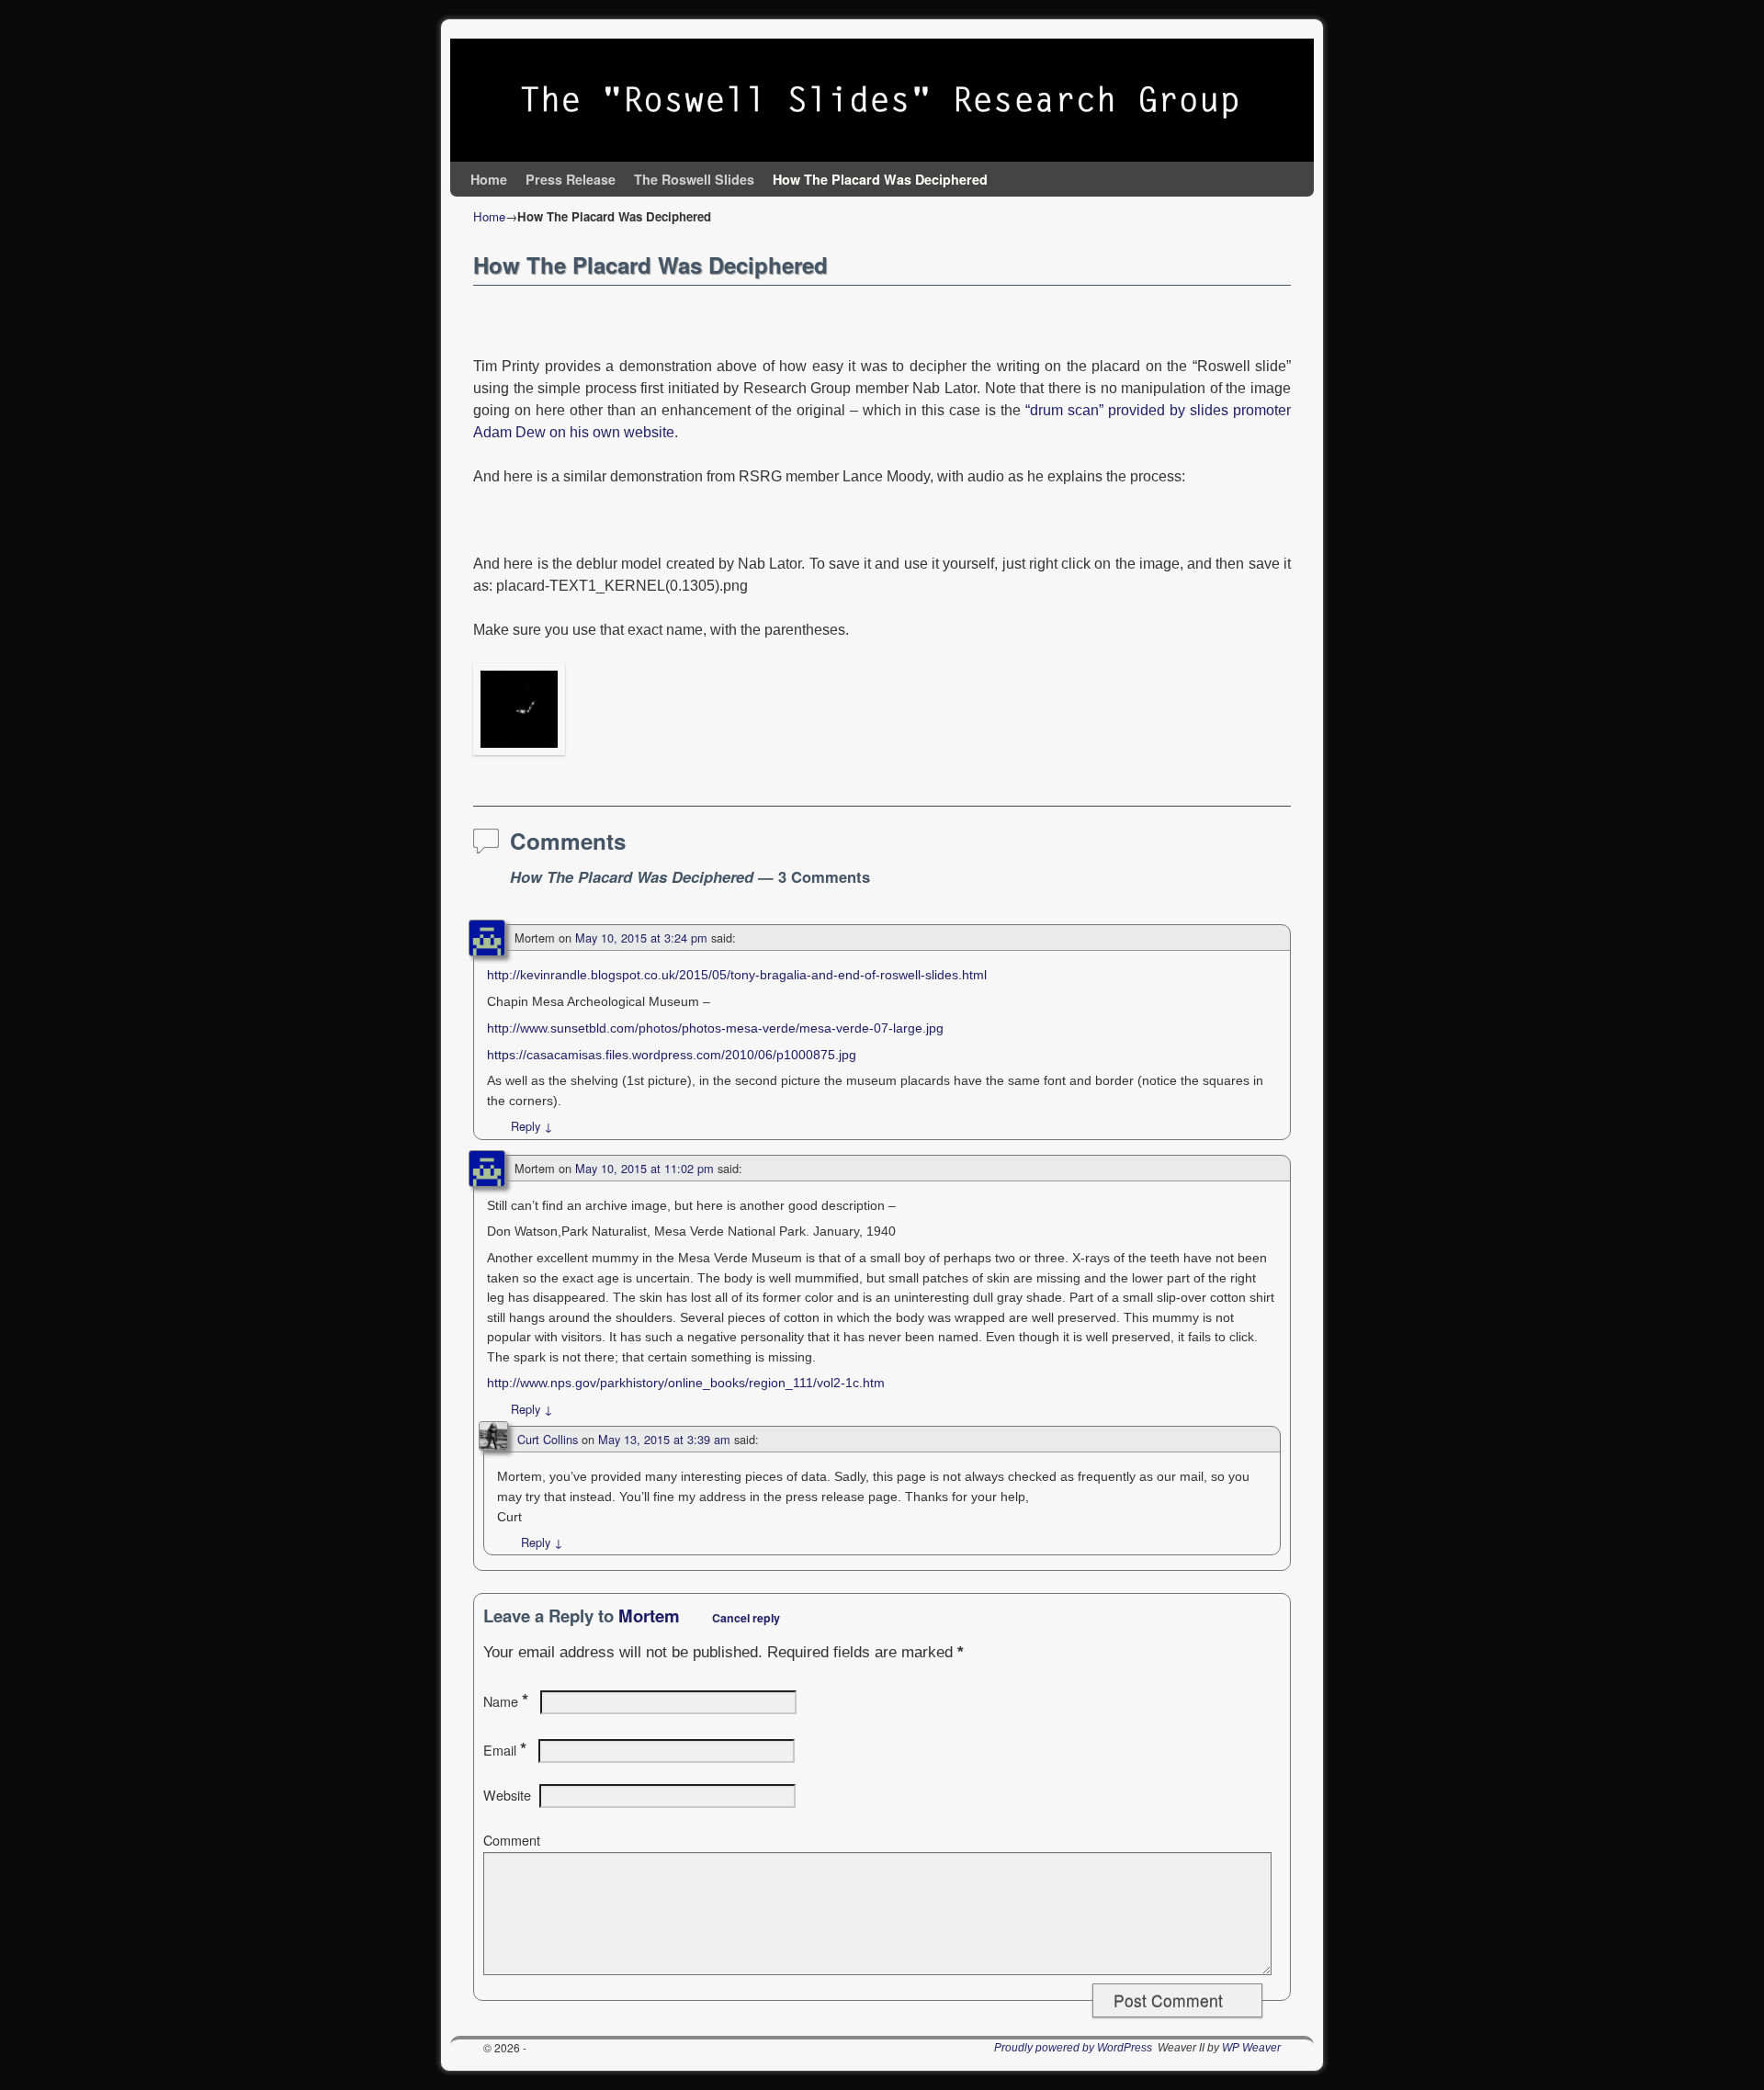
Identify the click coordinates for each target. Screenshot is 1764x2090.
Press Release (571, 179)
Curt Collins (548, 1439)
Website (507, 1795)
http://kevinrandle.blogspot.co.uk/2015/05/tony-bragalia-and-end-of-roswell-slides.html (737, 975)
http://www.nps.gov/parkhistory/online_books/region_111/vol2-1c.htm (686, 1383)
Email (505, 1750)
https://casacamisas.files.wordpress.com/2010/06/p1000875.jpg (672, 1055)
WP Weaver (1251, 2048)
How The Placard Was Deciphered (880, 179)
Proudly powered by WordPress (1073, 2048)
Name (506, 1701)
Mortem (649, 1616)
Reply (532, 1126)
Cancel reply (746, 1618)
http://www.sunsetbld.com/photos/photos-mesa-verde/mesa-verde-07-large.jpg (715, 1028)
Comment (512, 1840)
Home (489, 179)
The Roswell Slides (694, 179)
